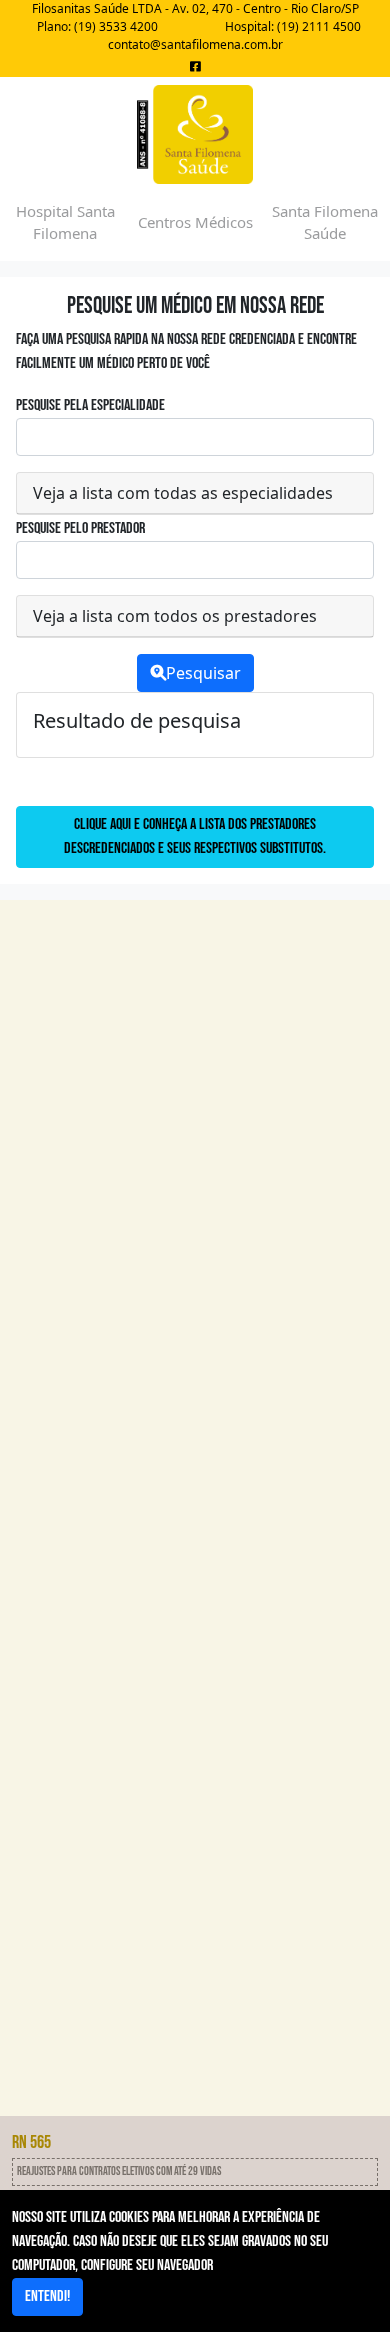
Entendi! (47, 2296)
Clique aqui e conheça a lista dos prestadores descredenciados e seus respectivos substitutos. (195, 836)
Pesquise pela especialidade (90, 405)
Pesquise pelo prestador (80, 528)
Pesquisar (203, 673)
